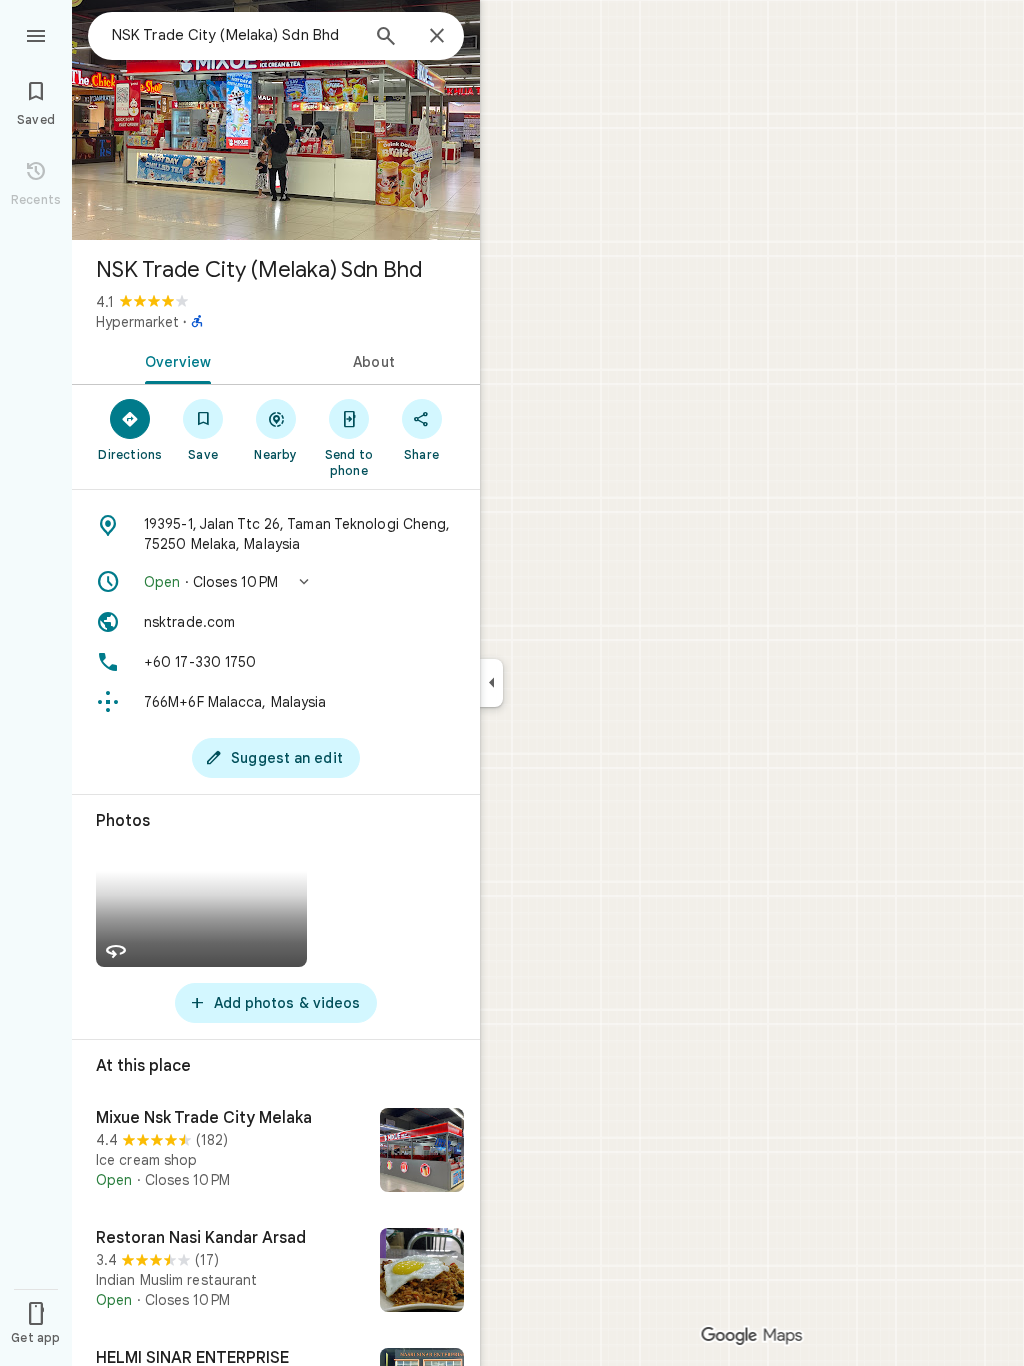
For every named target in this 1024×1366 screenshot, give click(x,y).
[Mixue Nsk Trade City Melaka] (276, 1152)
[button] (276, 582)
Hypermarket (137, 322)
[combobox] (235, 35)
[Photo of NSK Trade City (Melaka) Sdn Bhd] (276, 120)
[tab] (174, 360)
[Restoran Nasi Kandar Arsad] (276, 1272)
